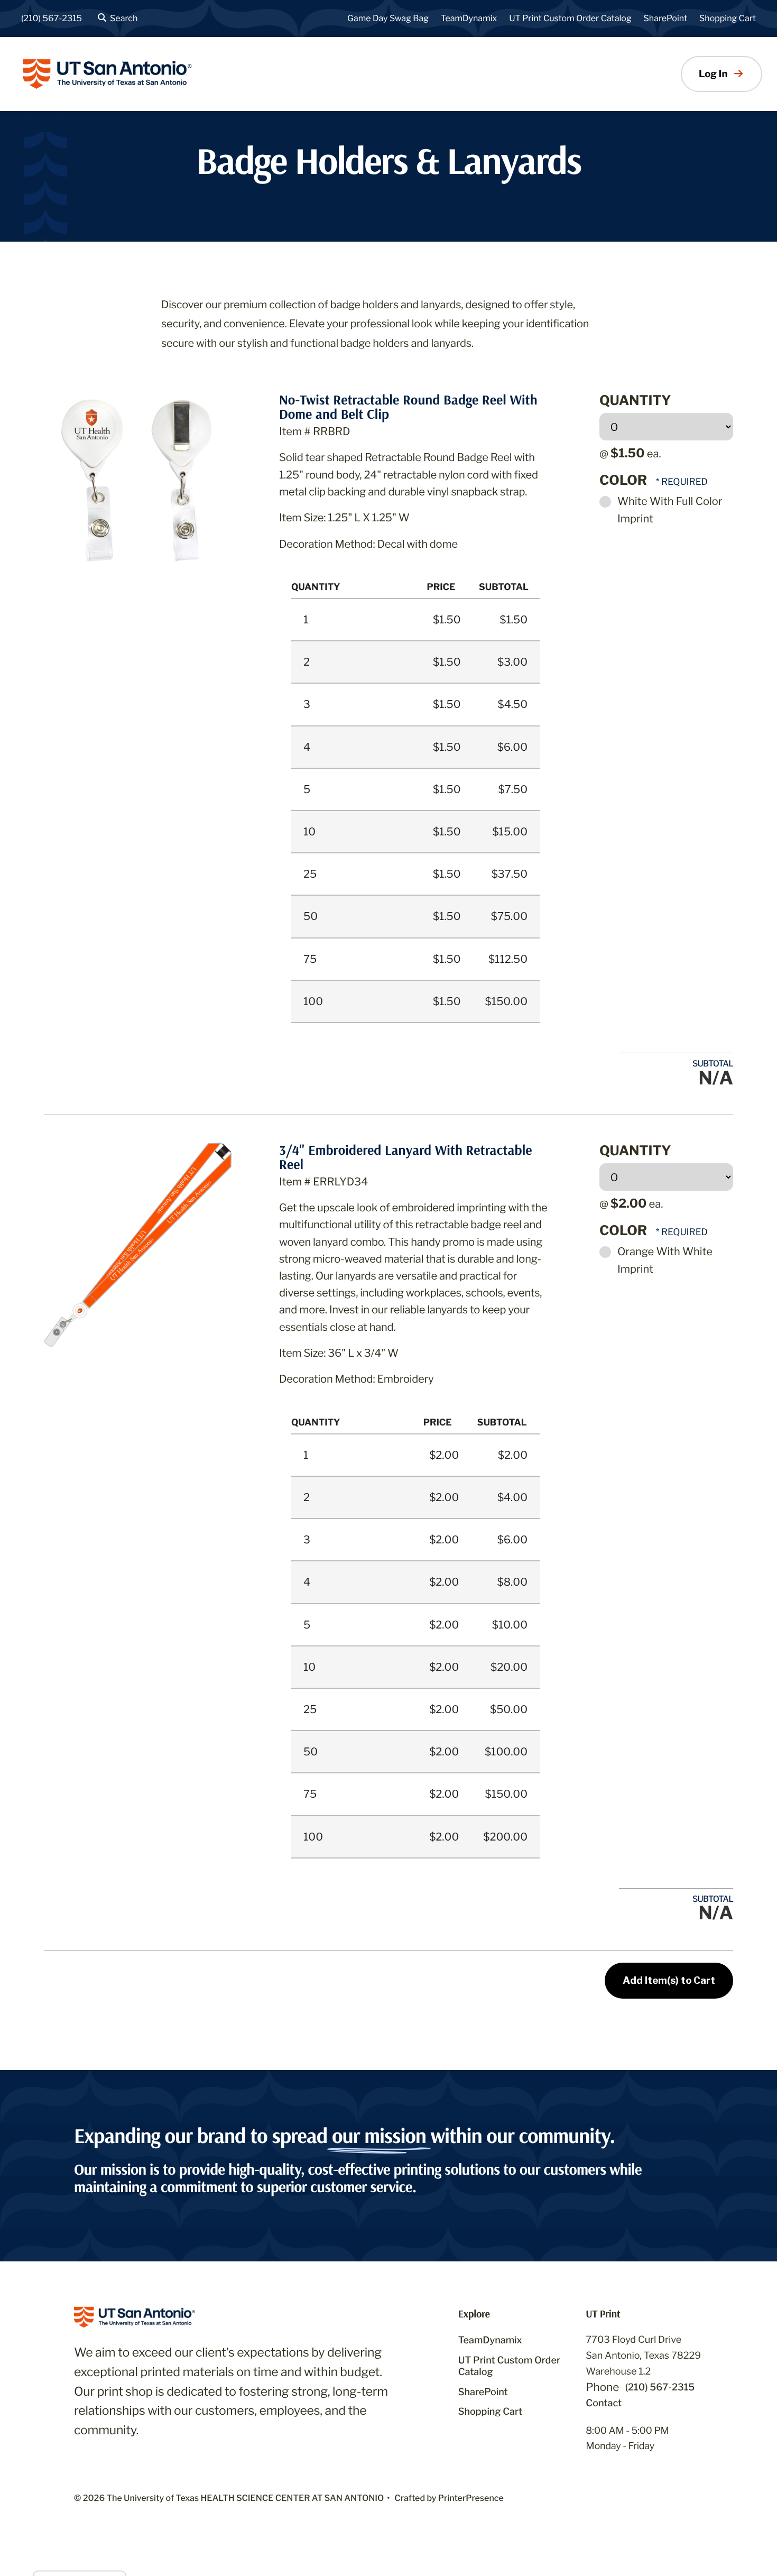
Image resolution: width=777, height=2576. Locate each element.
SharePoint (666, 18)
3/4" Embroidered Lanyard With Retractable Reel (405, 1157)
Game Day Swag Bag (388, 18)
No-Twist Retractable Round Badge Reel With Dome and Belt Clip (408, 407)
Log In (713, 74)
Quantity (635, 401)
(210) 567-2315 (52, 18)
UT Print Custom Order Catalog (570, 18)
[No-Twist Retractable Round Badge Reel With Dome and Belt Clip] (138, 485)
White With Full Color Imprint (670, 510)
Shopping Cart (728, 18)
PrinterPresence (471, 2498)
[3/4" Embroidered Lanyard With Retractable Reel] (138, 1244)
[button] (116, 19)
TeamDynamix (469, 18)
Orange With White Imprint (665, 1260)
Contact (604, 2403)
